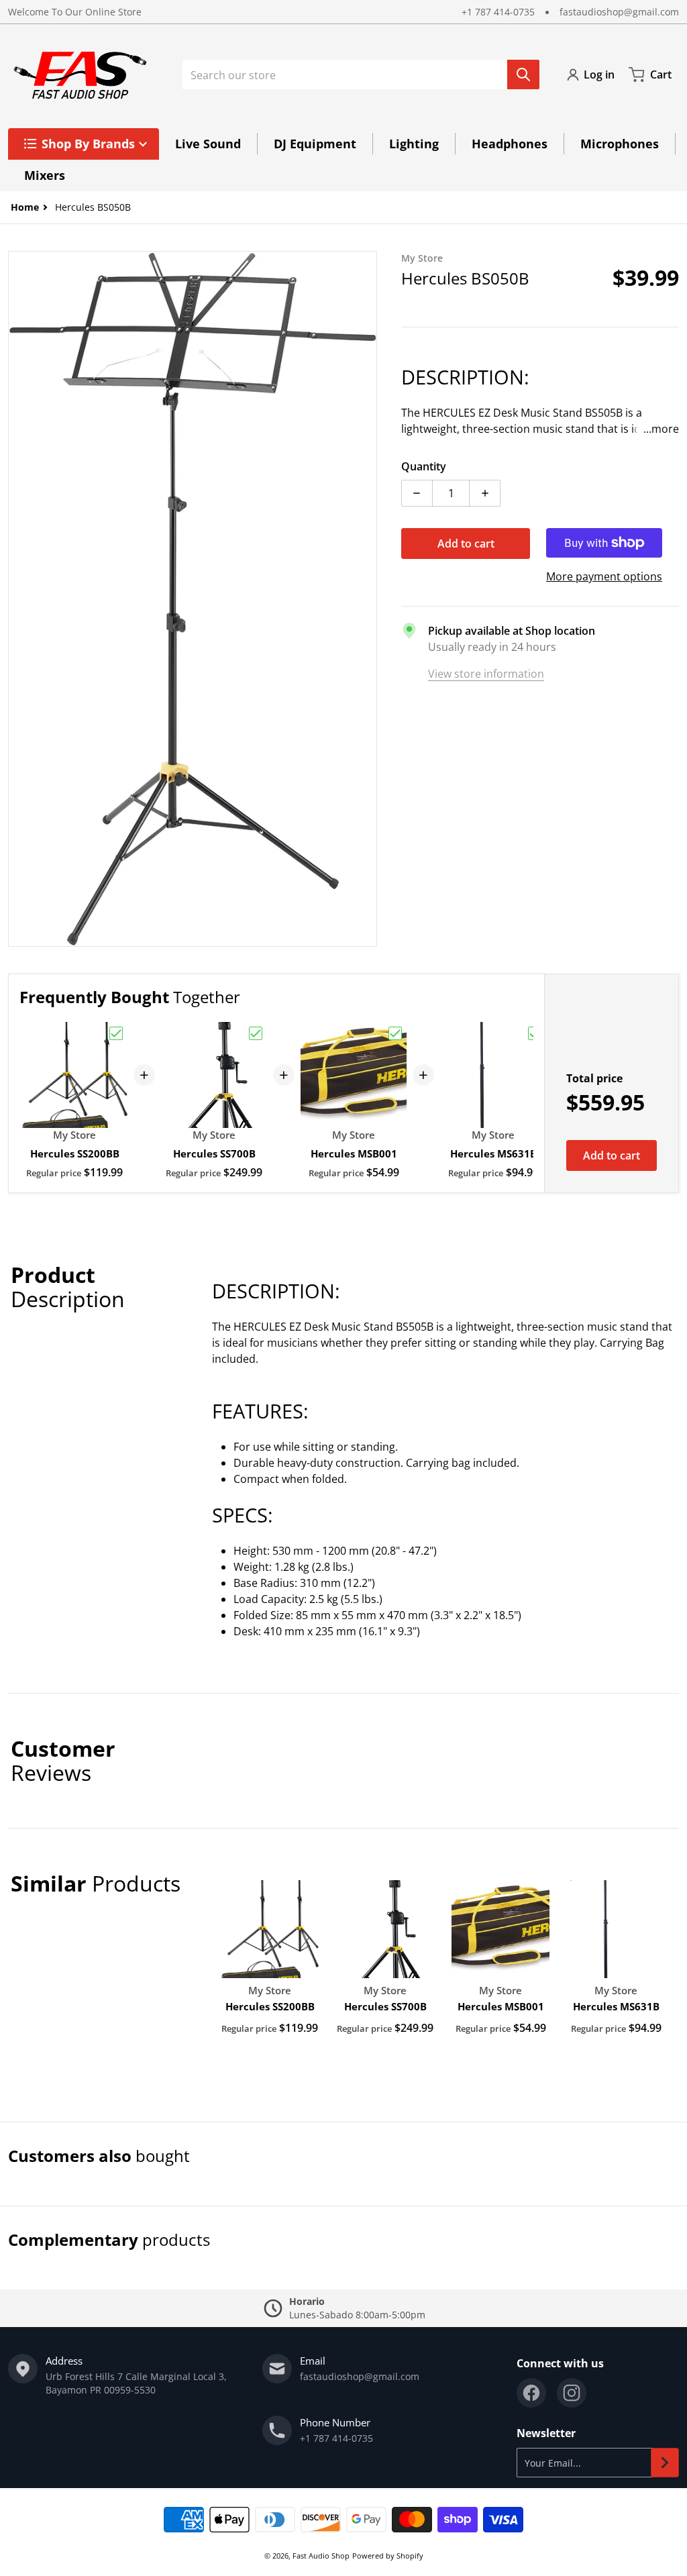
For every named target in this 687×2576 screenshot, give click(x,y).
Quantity (424, 466)
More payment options (604, 576)
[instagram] (572, 2393)
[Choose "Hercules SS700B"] (256, 1033)
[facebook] (531, 2393)
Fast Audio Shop (321, 2556)
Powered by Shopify (388, 2556)
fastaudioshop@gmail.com (619, 12)
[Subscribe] (665, 2463)
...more (661, 429)
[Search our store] (523, 74)
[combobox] (361, 74)
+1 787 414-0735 (498, 12)
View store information (486, 674)
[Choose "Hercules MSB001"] (395, 1033)
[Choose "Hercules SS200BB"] (116, 1033)
